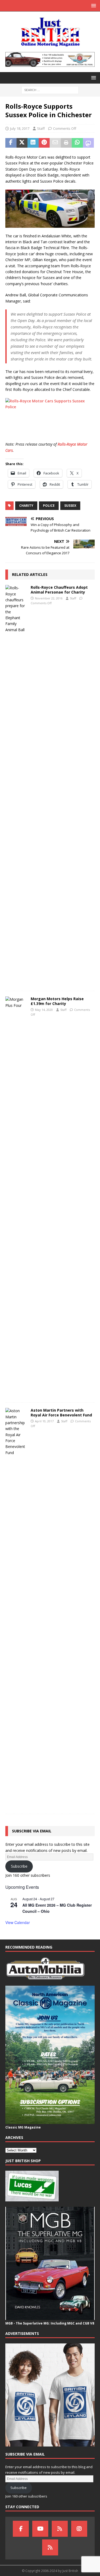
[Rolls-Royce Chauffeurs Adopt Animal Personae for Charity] (16, 785)
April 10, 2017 (44, 1421)
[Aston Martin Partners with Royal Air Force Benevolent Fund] (16, 1608)
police (49, 506)
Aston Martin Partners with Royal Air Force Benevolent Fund (61, 1413)
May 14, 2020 (44, 1010)
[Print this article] (66, 143)
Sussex (70, 506)
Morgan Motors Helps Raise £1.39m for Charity (57, 1001)
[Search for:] (50, 90)
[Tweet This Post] (22, 143)
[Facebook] (21, 2529)
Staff (41, 128)
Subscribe (19, 1866)
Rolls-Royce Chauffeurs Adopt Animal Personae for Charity (59, 590)
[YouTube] (40, 2529)
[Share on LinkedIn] (33, 143)
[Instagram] (79, 2529)
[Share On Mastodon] (89, 143)
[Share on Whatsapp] (77, 143)
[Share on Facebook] (11, 143)
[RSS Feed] (50, 2547)
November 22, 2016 (49, 598)
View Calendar (18, 1922)
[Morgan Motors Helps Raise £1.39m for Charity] (16, 1197)
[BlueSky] (60, 2529)
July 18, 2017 (20, 128)
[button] (93, 5)
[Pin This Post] (44, 143)
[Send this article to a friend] (55, 143)
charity (26, 506)
